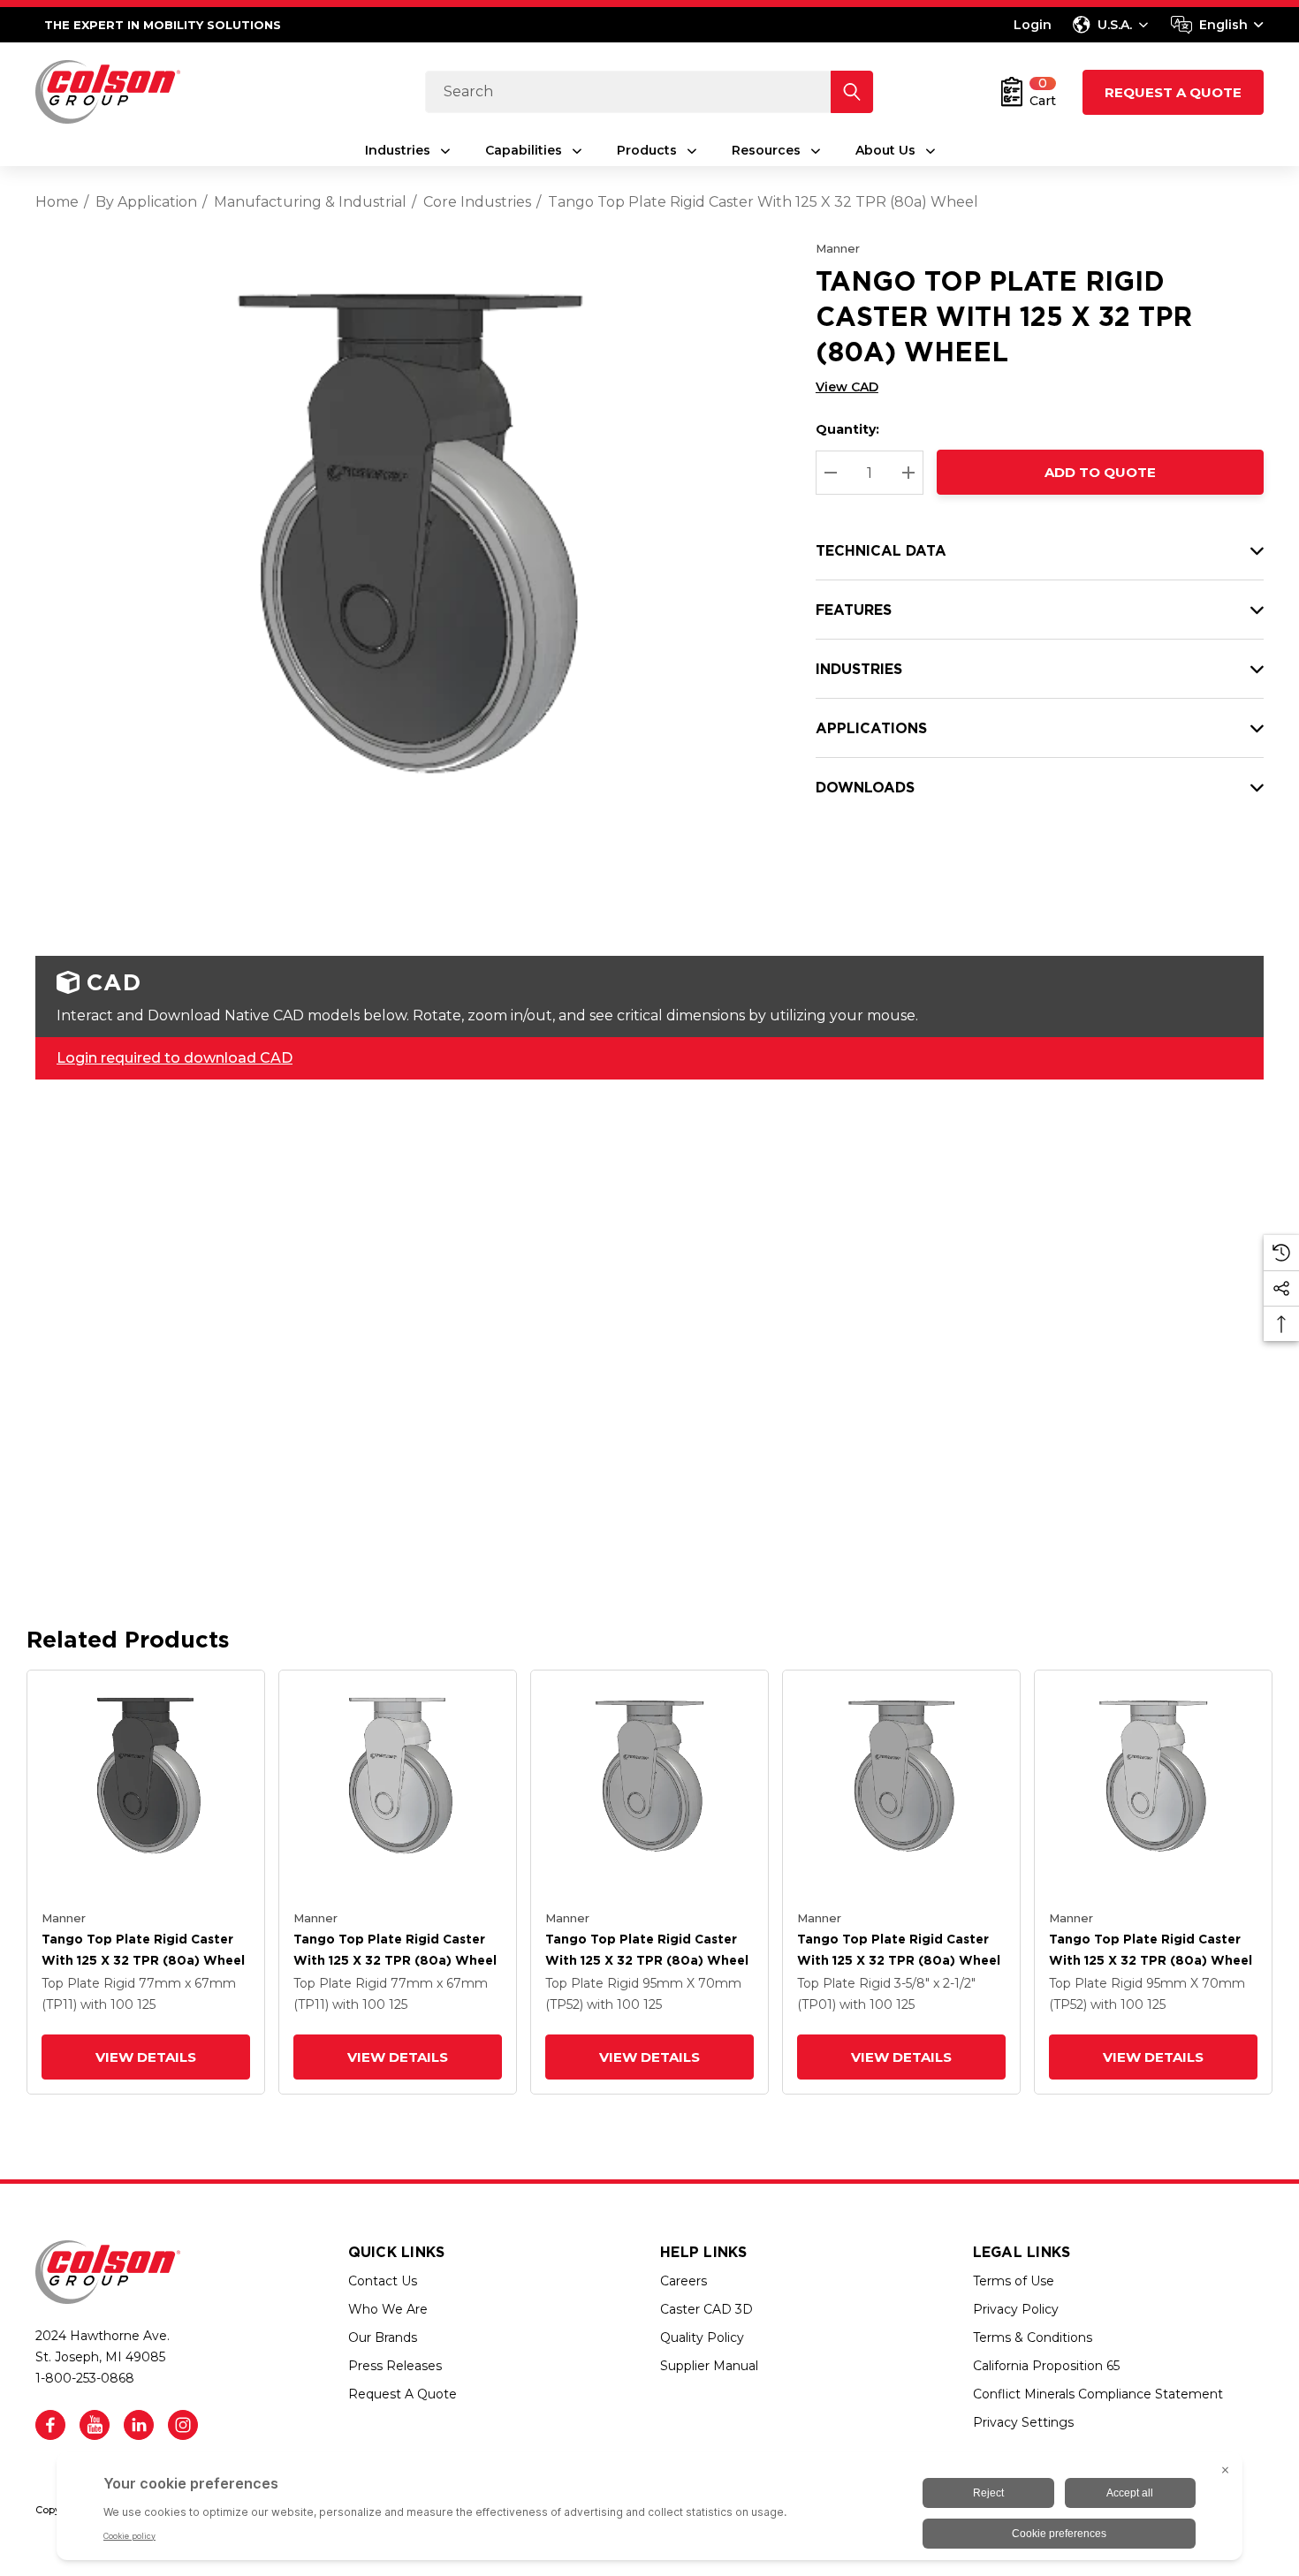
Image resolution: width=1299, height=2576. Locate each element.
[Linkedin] (139, 2425)
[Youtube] (95, 2425)
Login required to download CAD (175, 1058)
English (1223, 25)
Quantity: (847, 429)
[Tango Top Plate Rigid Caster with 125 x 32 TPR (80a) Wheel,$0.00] (146, 1789)
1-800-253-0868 (85, 2378)
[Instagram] (183, 2425)
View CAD (847, 387)
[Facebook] (50, 2425)
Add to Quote (1100, 472)
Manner (838, 248)
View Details (146, 2057)
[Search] (852, 92)
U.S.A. (1115, 25)
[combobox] (1217, 25)
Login (1033, 25)
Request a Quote (1173, 92)
